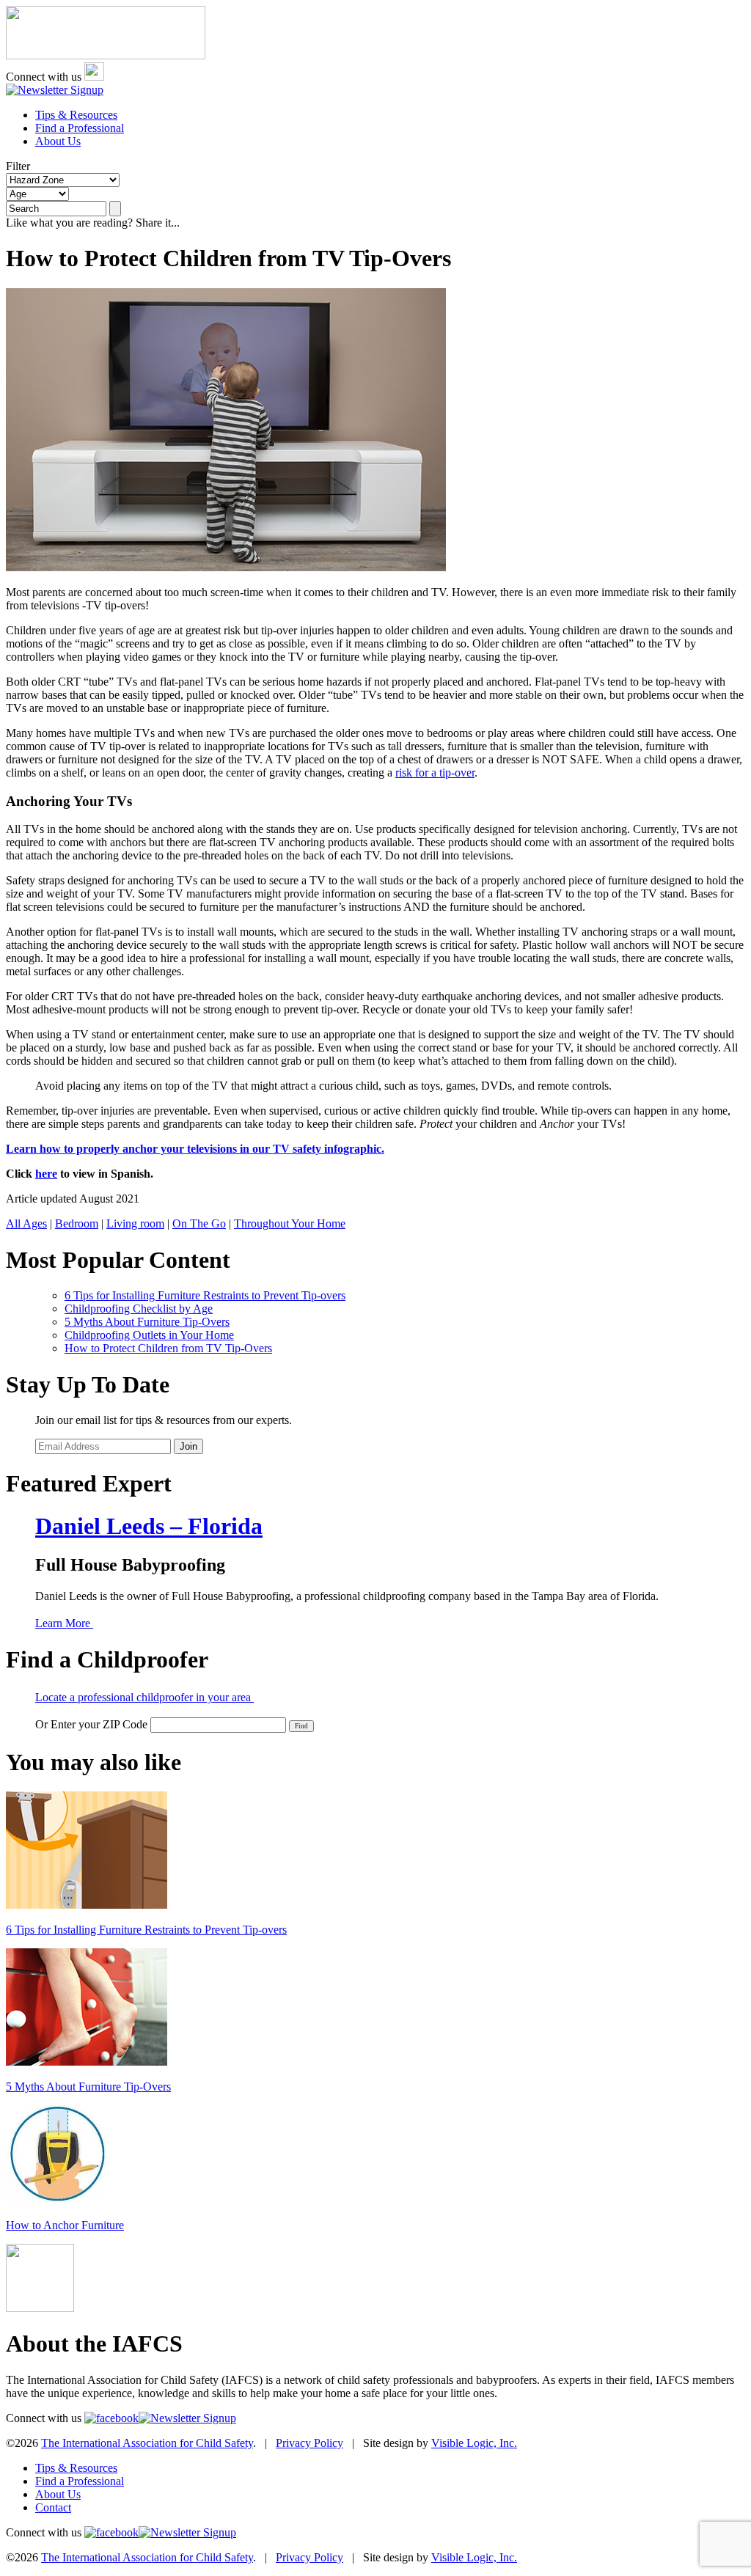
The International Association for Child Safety (147, 2443)
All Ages (26, 1223)
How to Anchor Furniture (65, 2225)
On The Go (199, 1223)
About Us (58, 141)
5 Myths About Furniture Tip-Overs (147, 1322)
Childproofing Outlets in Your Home (149, 1335)
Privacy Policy (309, 2443)
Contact (53, 2507)
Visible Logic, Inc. (474, 2443)
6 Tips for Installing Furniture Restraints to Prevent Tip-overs (205, 1295)
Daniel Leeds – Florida (149, 1526)
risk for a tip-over (435, 773)
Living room (135, 1223)
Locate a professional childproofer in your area (144, 1697)
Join (188, 1446)
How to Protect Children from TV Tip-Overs (168, 1348)
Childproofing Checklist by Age (139, 1309)
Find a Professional (80, 128)
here (46, 1174)
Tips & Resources (76, 115)
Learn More (64, 1623)
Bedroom (77, 1223)
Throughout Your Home (290, 1223)
